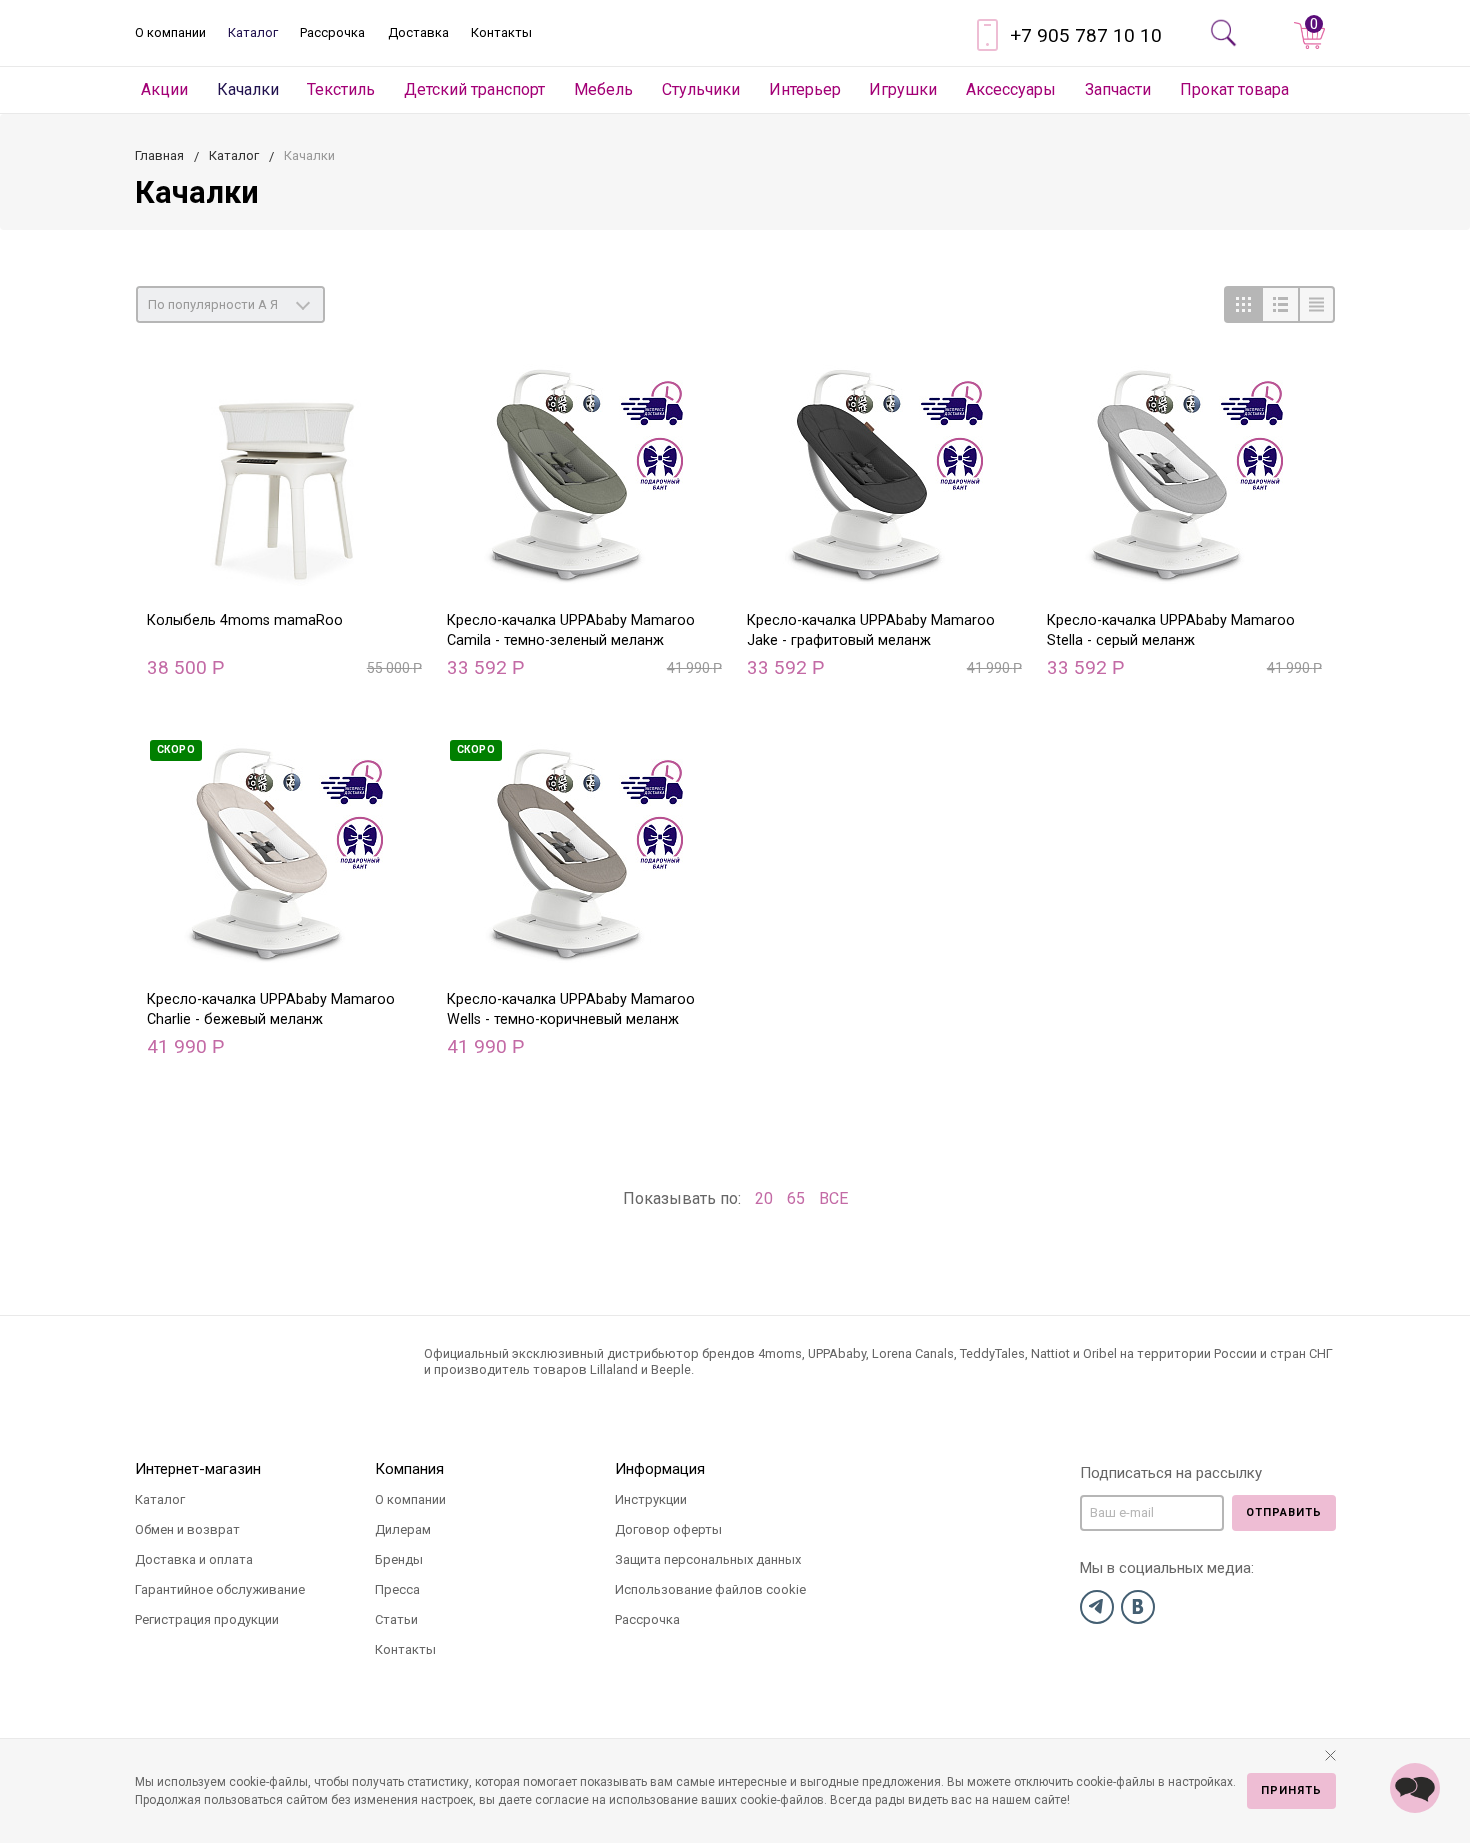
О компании (170, 32)
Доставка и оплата (194, 1559)
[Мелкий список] (1316, 304)
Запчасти (1118, 89)
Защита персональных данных (708, 1559)
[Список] (1279, 304)
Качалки (248, 89)
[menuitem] (165, 90)
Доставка (418, 32)
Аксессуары (1011, 89)
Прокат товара (1234, 89)
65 (796, 1198)
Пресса (397, 1589)
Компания (409, 1469)
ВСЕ (833, 1198)
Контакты (501, 32)
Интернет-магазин (198, 1469)
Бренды (399, 1559)
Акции (164, 89)
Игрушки (903, 89)
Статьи (396, 1619)
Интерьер (805, 89)
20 (764, 1198)
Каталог (253, 32)
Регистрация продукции (207, 1619)
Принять (1291, 1790)
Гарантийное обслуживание (220, 1589)
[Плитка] (1242, 304)
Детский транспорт (474, 89)
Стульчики (701, 89)
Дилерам (403, 1529)
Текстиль (341, 89)
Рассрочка (332, 32)
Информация (660, 1469)
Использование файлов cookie (710, 1589)
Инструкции (651, 1499)
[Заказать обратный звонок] (1415, 1788)
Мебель (603, 89)
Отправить (1284, 1512)
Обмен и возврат (187, 1529)
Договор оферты (668, 1529)
